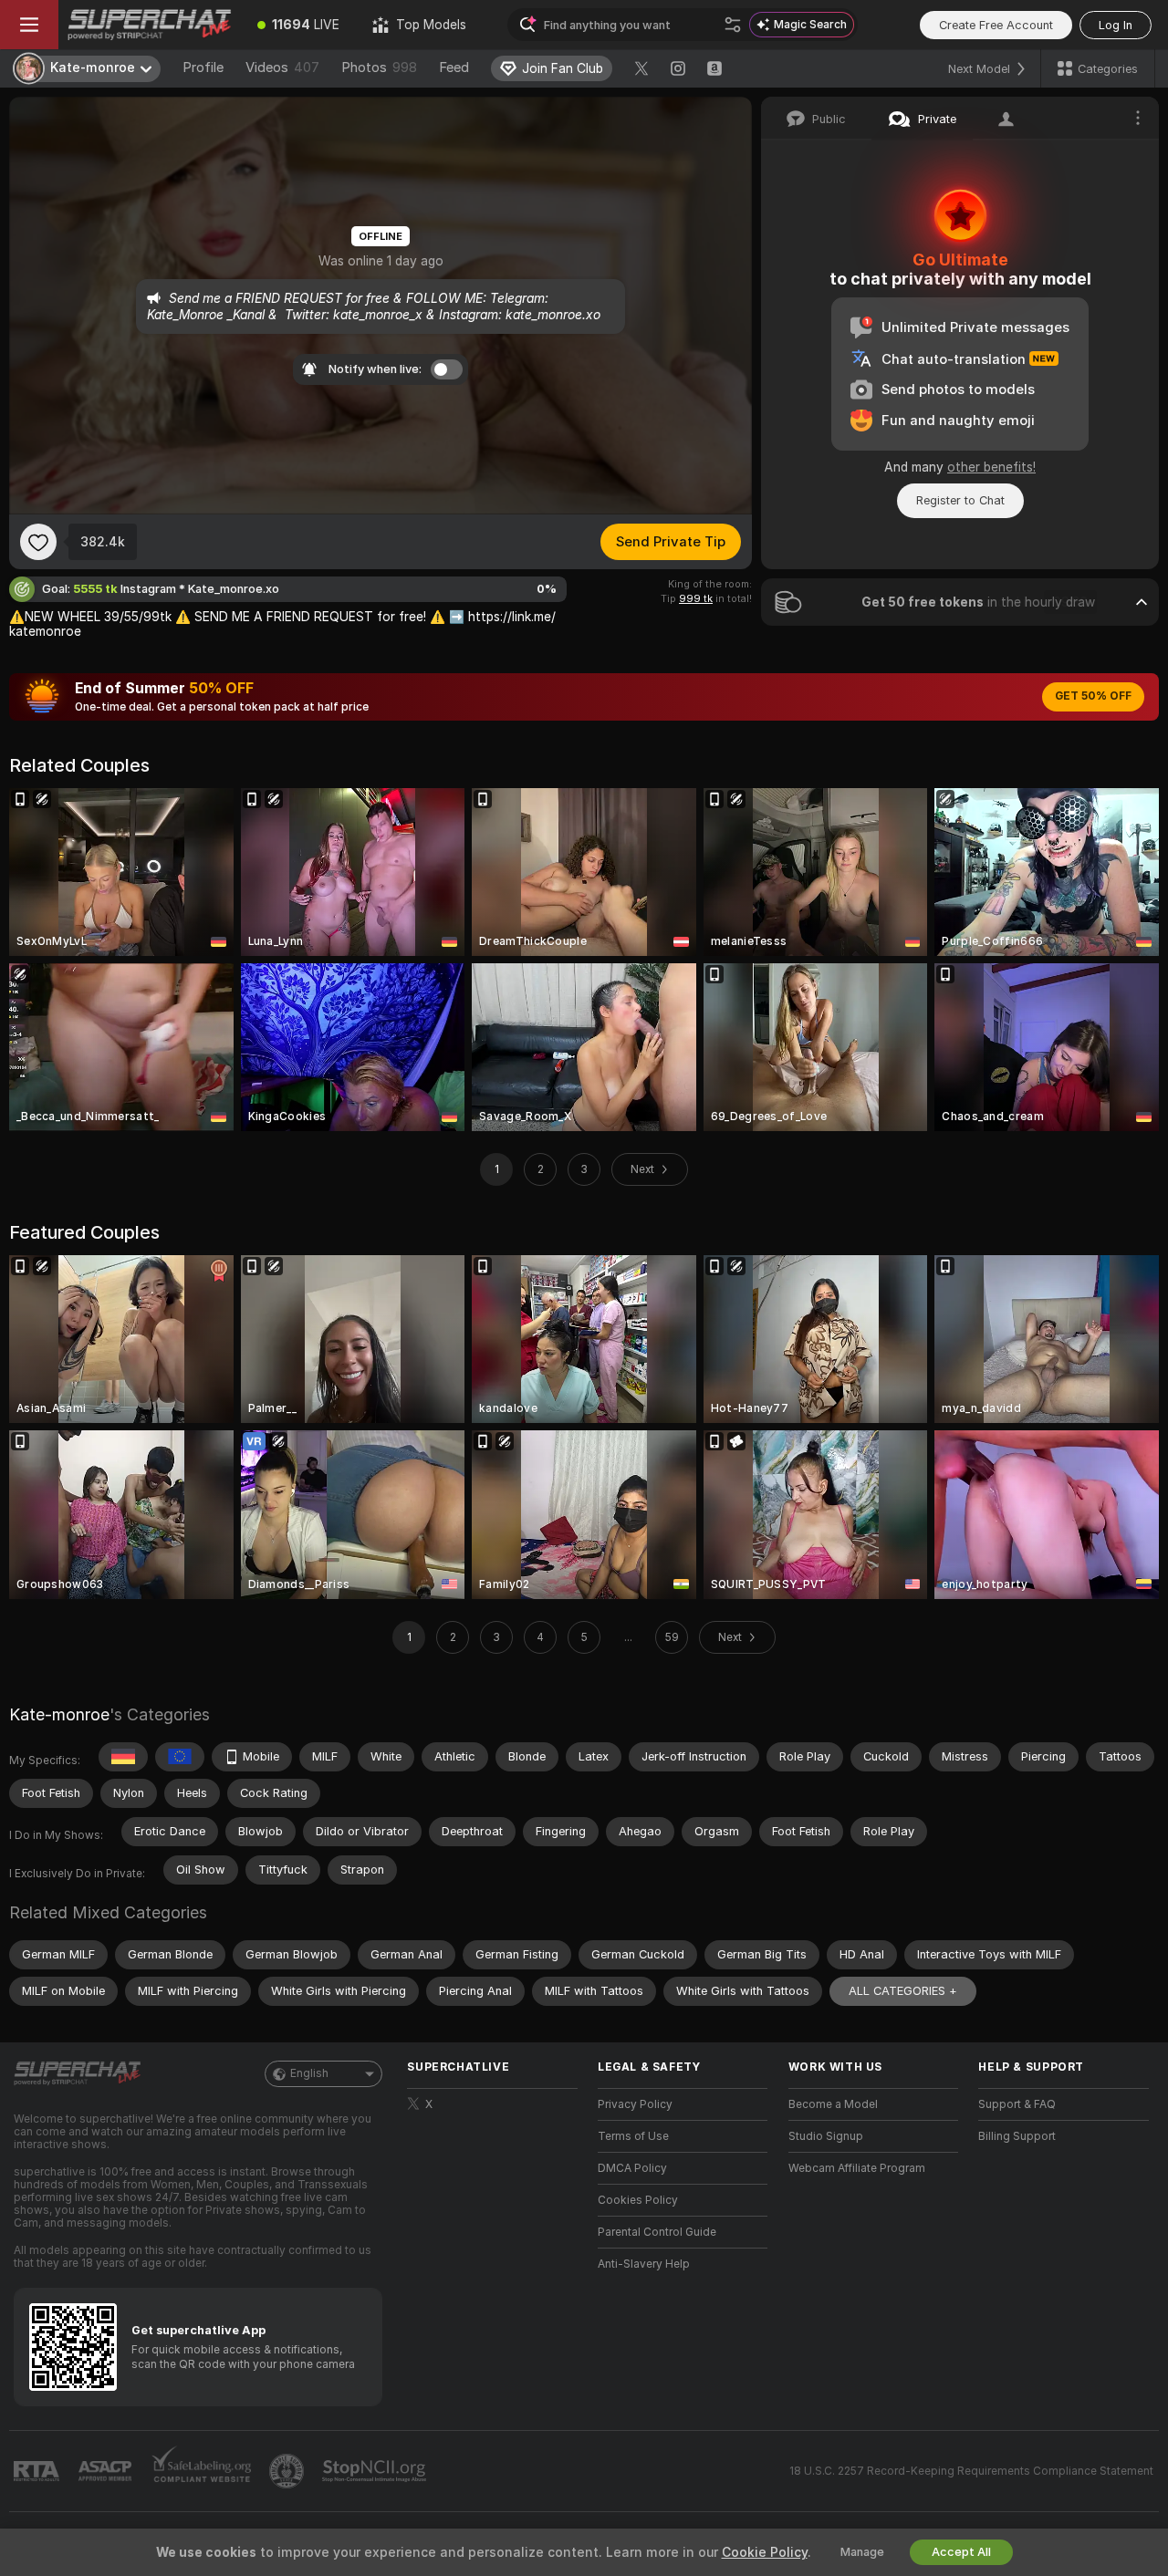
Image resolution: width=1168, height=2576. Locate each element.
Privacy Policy (635, 2104)
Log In (1116, 25)
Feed (454, 68)
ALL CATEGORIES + (903, 1991)
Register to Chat (960, 500)
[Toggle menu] (29, 25)
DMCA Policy (632, 2168)
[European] (180, 1757)
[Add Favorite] (38, 542)
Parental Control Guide (657, 2232)
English (309, 2073)
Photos (379, 68)
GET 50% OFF (1093, 696)
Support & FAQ (1017, 2104)
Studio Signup (826, 2136)
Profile (203, 68)
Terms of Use (633, 2136)
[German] (123, 1757)
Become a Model (833, 2104)
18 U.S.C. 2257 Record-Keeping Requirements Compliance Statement (971, 2471)
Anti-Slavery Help (644, 2264)
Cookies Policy (638, 2200)
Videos (282, 68)
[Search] (733, 25)
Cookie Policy (765, 2552)
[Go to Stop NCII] (376, 2471)
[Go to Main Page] (150, 25)
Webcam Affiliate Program (857, 2168)
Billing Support (1017, 2136)
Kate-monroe (59, 1714)
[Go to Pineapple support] (288, 2471)
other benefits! (991, 467)
